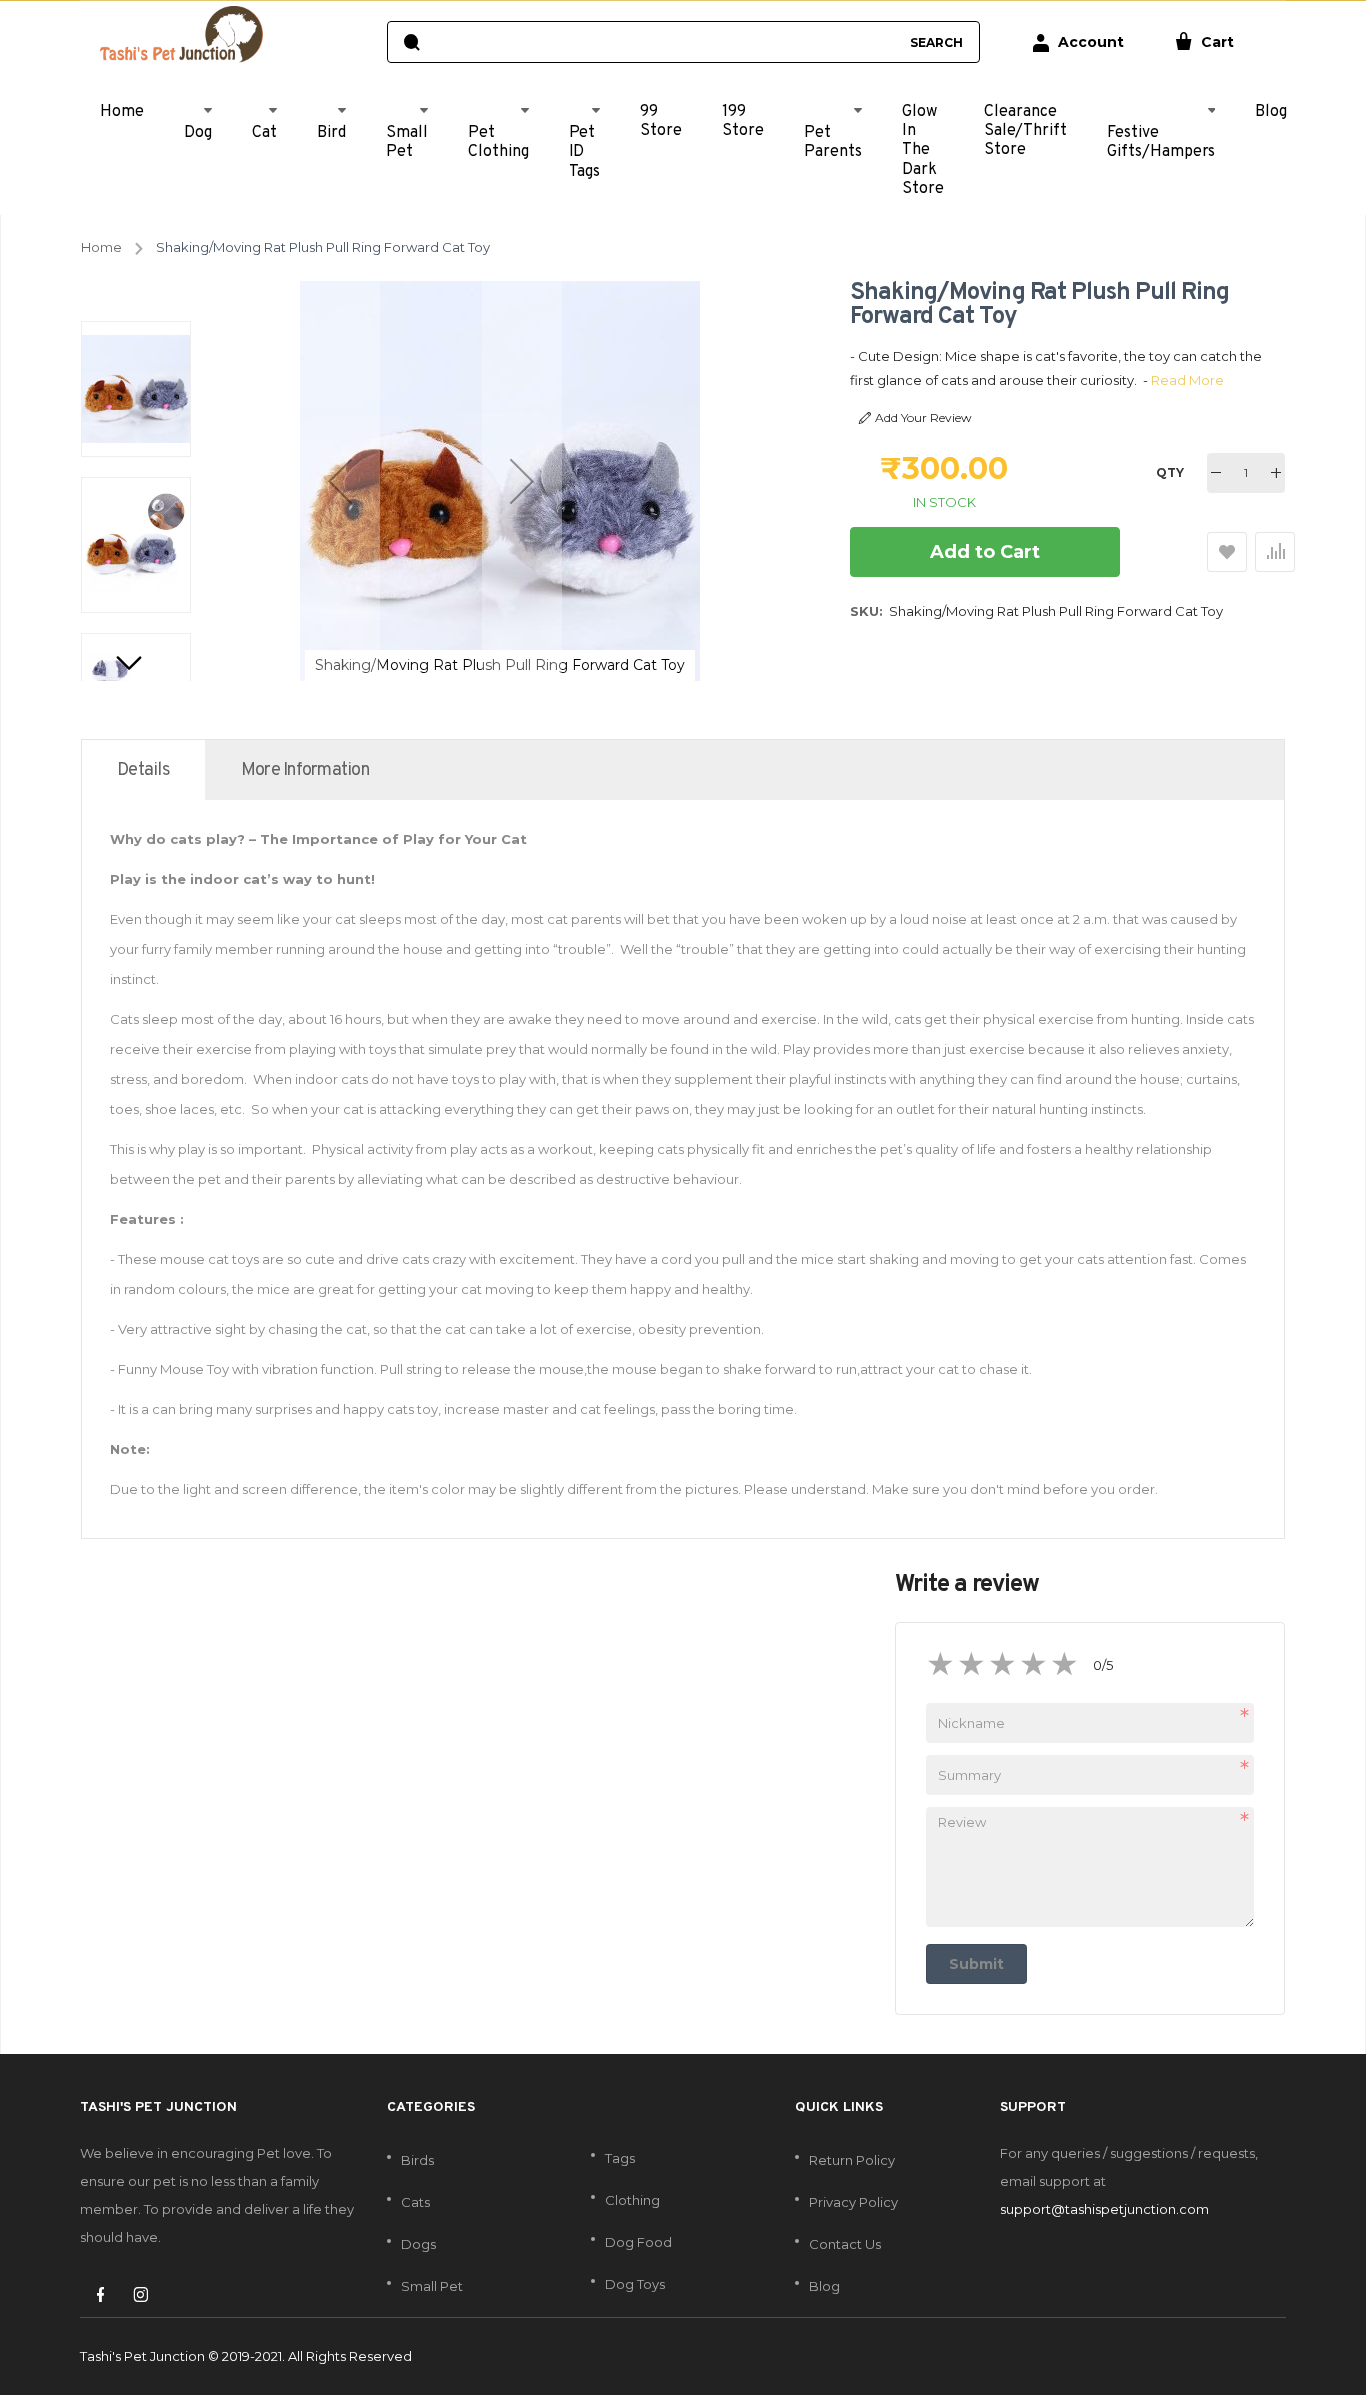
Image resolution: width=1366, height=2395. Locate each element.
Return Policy (852, 2160)
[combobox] (664, 42)
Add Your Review (923, 417)
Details (143, 770)
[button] (340, 481)
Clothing (632, 2200)
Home (101, 247)
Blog (824, 2286)
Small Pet (432, 2286)
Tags (620, 2158)
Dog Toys (635, 2284)
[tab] (143, 770)
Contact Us (845, 2244)
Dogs (418, 2244)
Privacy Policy (853, 2202)
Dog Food (638, 2242)
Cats (415, 2202)
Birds (417, 2160)
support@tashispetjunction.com (1104, 2209)
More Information (305, 770)
